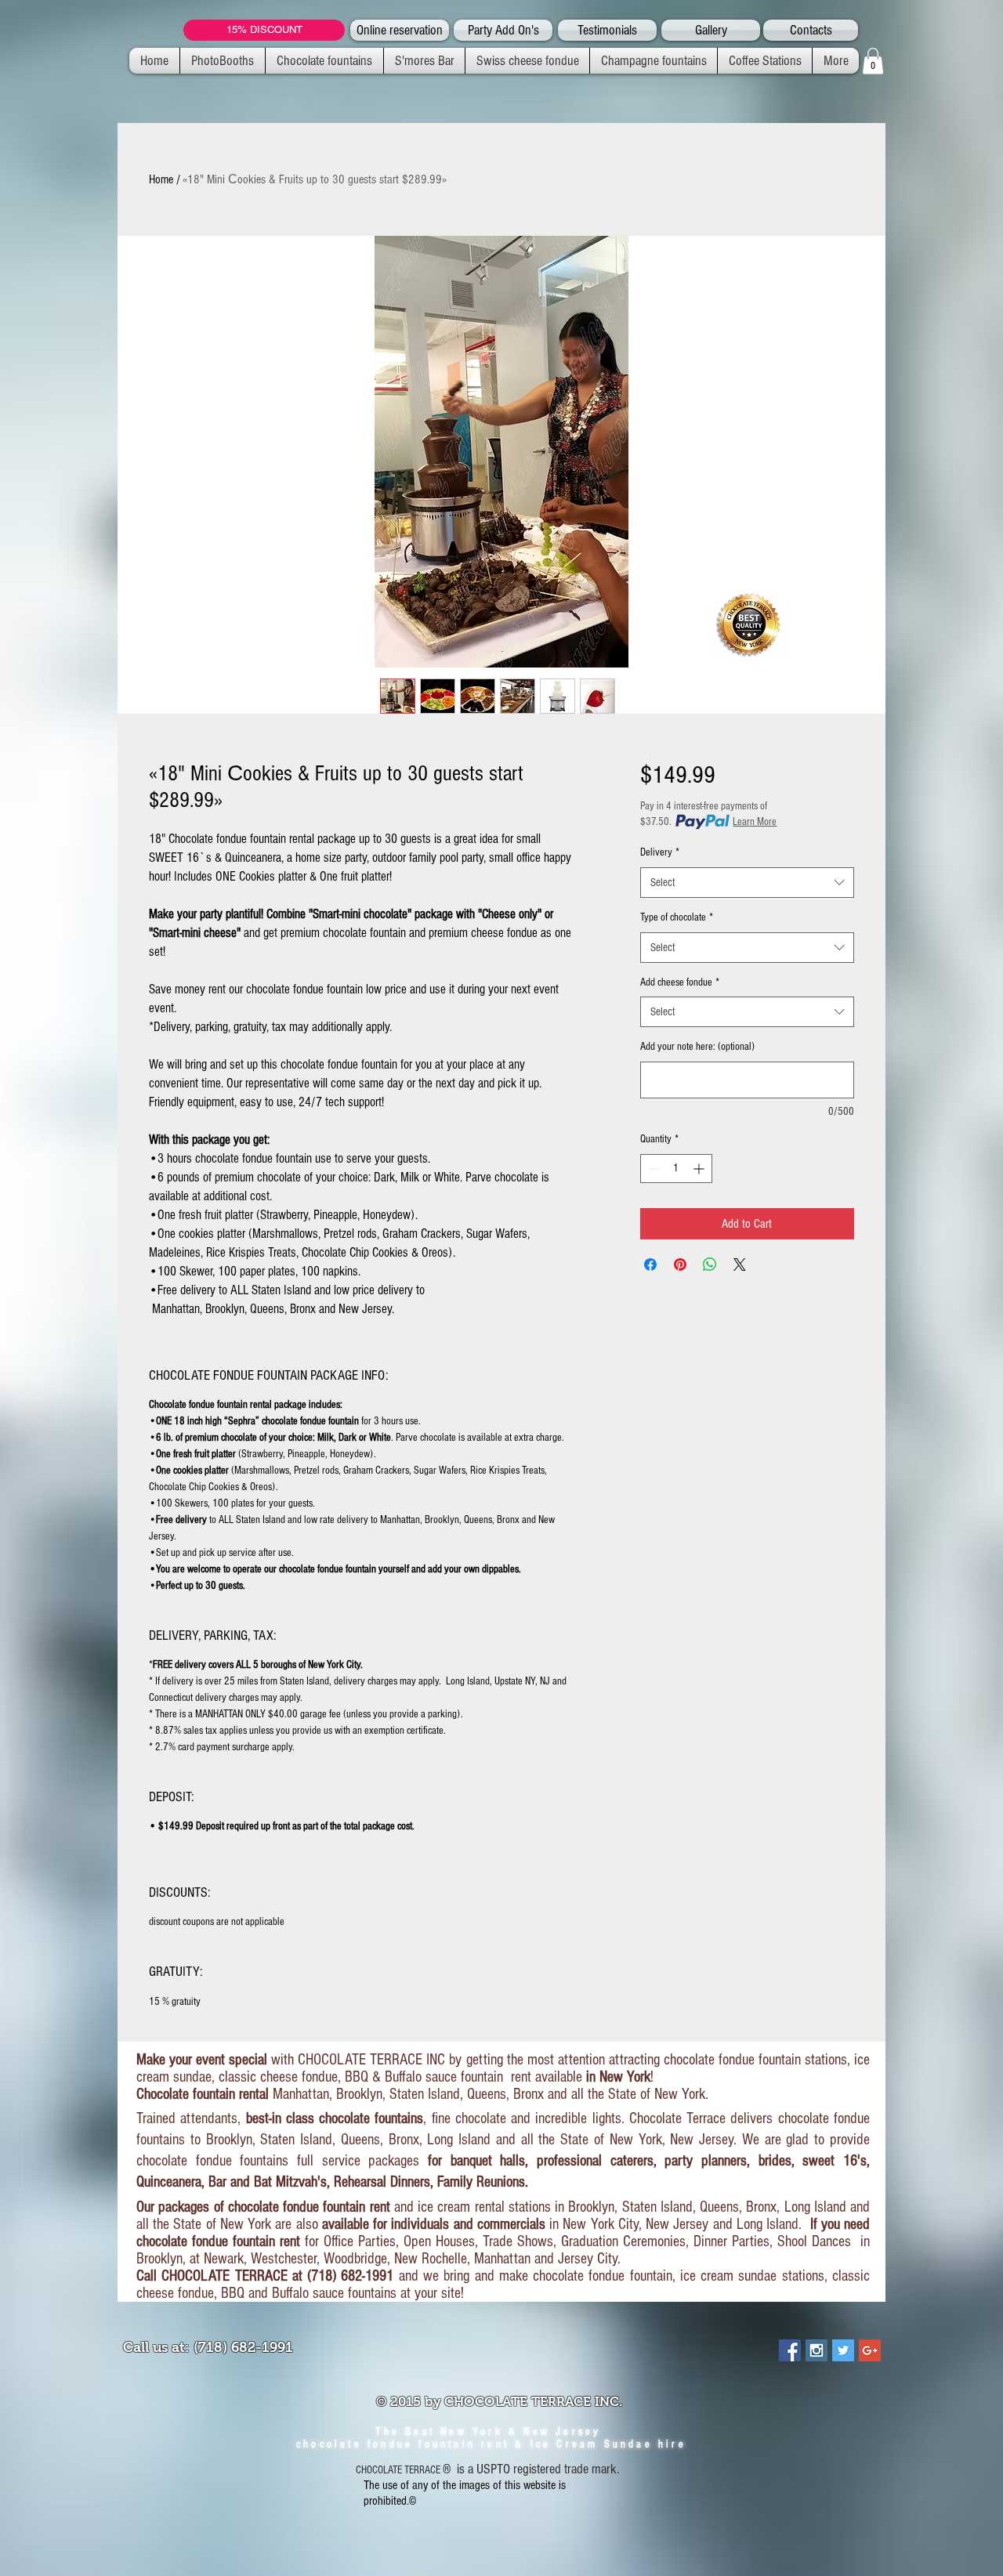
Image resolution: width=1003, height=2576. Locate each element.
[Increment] (700, 1169)
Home (161, 179)
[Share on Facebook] (650, 1264)
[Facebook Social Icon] (790, 2350)
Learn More (755, 822)
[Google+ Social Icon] (870, 2350)
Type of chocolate (677, 917)
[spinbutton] (676, 1169)
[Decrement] (652, 1169)
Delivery (660, 852)
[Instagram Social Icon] (817, 2350)
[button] (873, 61)
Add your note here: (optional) (697, 1047)
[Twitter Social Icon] (843, 2350)
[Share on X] (740, 1264)
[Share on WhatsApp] (710, 1264)
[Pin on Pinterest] (680, 1264)
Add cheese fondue (680, 982)
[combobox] (747, 883)
